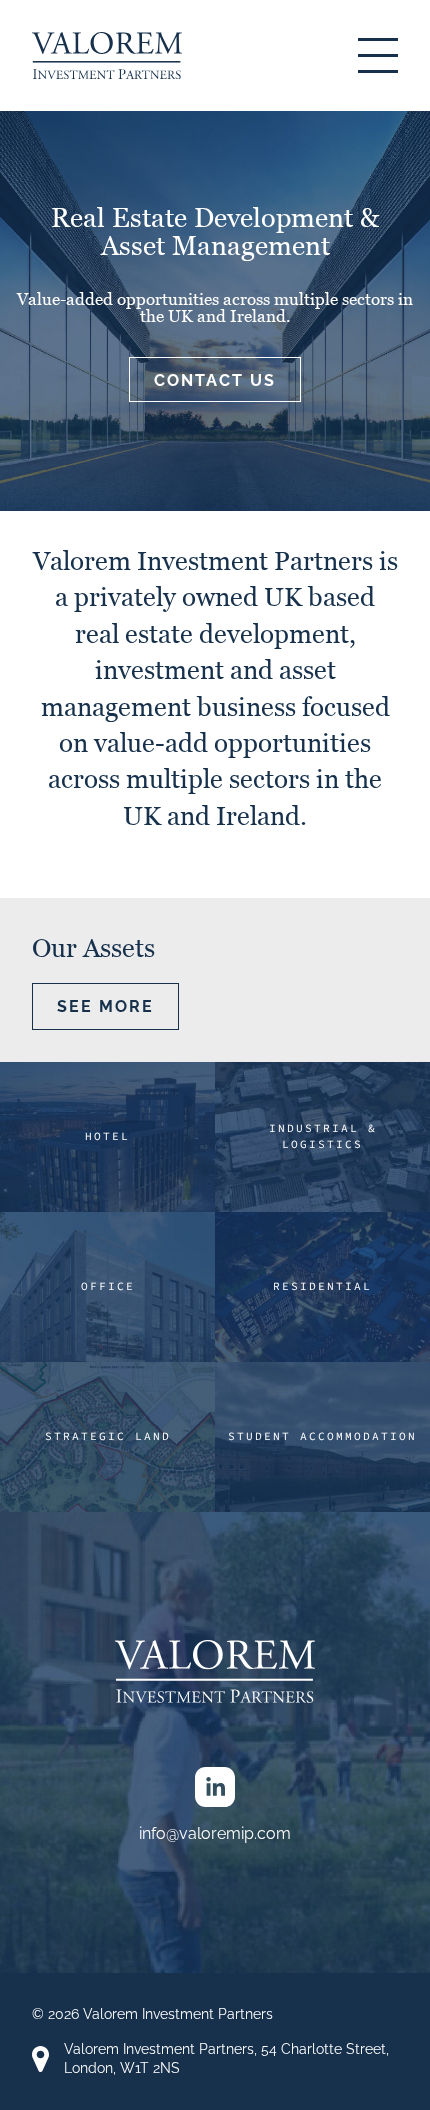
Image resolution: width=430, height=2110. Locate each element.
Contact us (215, 380)
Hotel (107, 1136)
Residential (322, 1286)
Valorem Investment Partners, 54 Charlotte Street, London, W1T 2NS (226, 2058)
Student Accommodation (322, 1436)
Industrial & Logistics (323, 1136)
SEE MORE (105, 1006)
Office (108, 1286)
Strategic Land (108, 1436)
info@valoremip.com (215, 1833)
